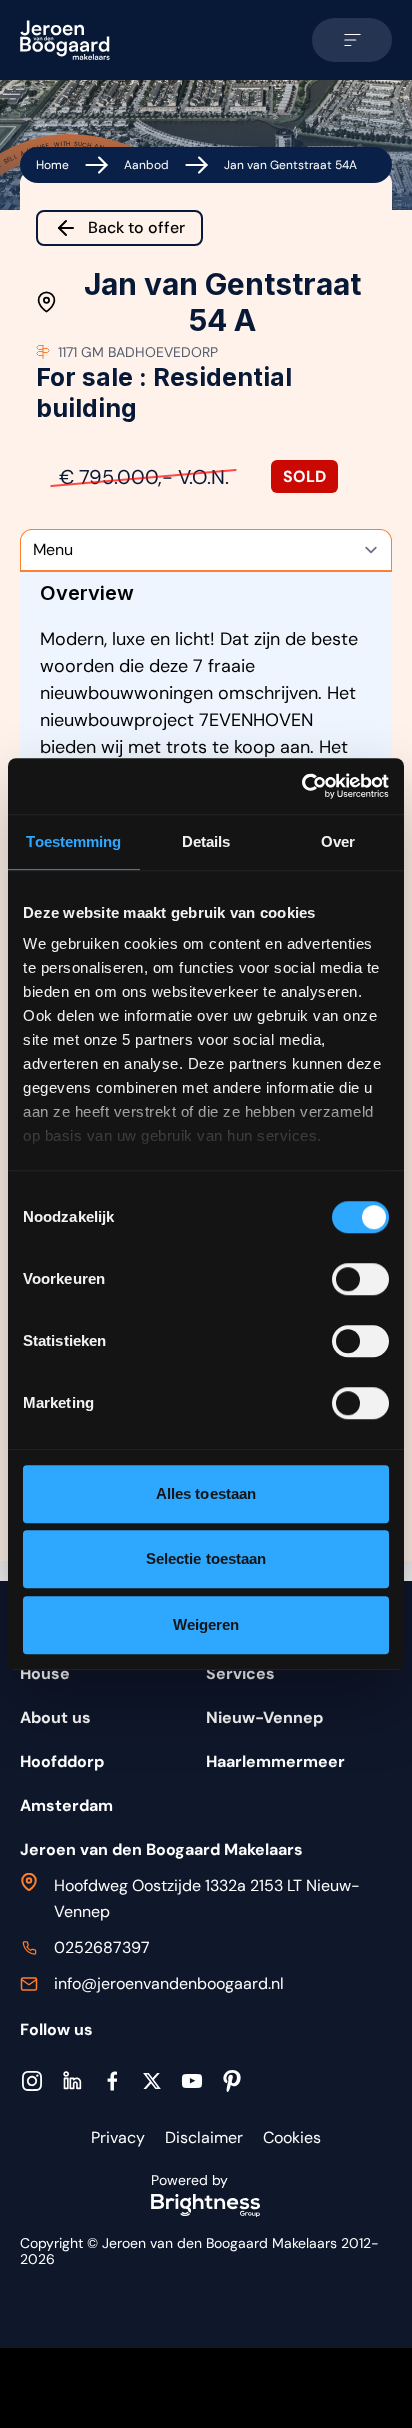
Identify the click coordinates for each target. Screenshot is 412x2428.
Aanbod (146, 165)
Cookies (292, 2137)
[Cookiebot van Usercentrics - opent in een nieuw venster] (301, 786)
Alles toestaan (206, 1493)
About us (55, 1717)
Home (52, 165)
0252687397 (102, 1947)
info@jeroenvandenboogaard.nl (169, 1983)
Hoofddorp (62, 1761)
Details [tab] (206, 841)
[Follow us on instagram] (32, 2081)
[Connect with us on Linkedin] (72, 2080)
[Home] (65, 40)
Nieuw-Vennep (264, 1717)
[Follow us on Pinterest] (232, 2081)
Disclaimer (204, 2137)
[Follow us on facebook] (112, 2081)
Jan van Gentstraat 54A (290, 165)
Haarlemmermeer (275, 1761)
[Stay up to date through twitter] (152, 2081)
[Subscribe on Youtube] (192, 2081)
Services (240, 1673)
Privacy (118, 2137)
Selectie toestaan (206, 1558)
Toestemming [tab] (73, 841)
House (45, 1673)
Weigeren (206, 1624)
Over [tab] (338, 841)
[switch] (360, 1279)
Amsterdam (66, 1805)
